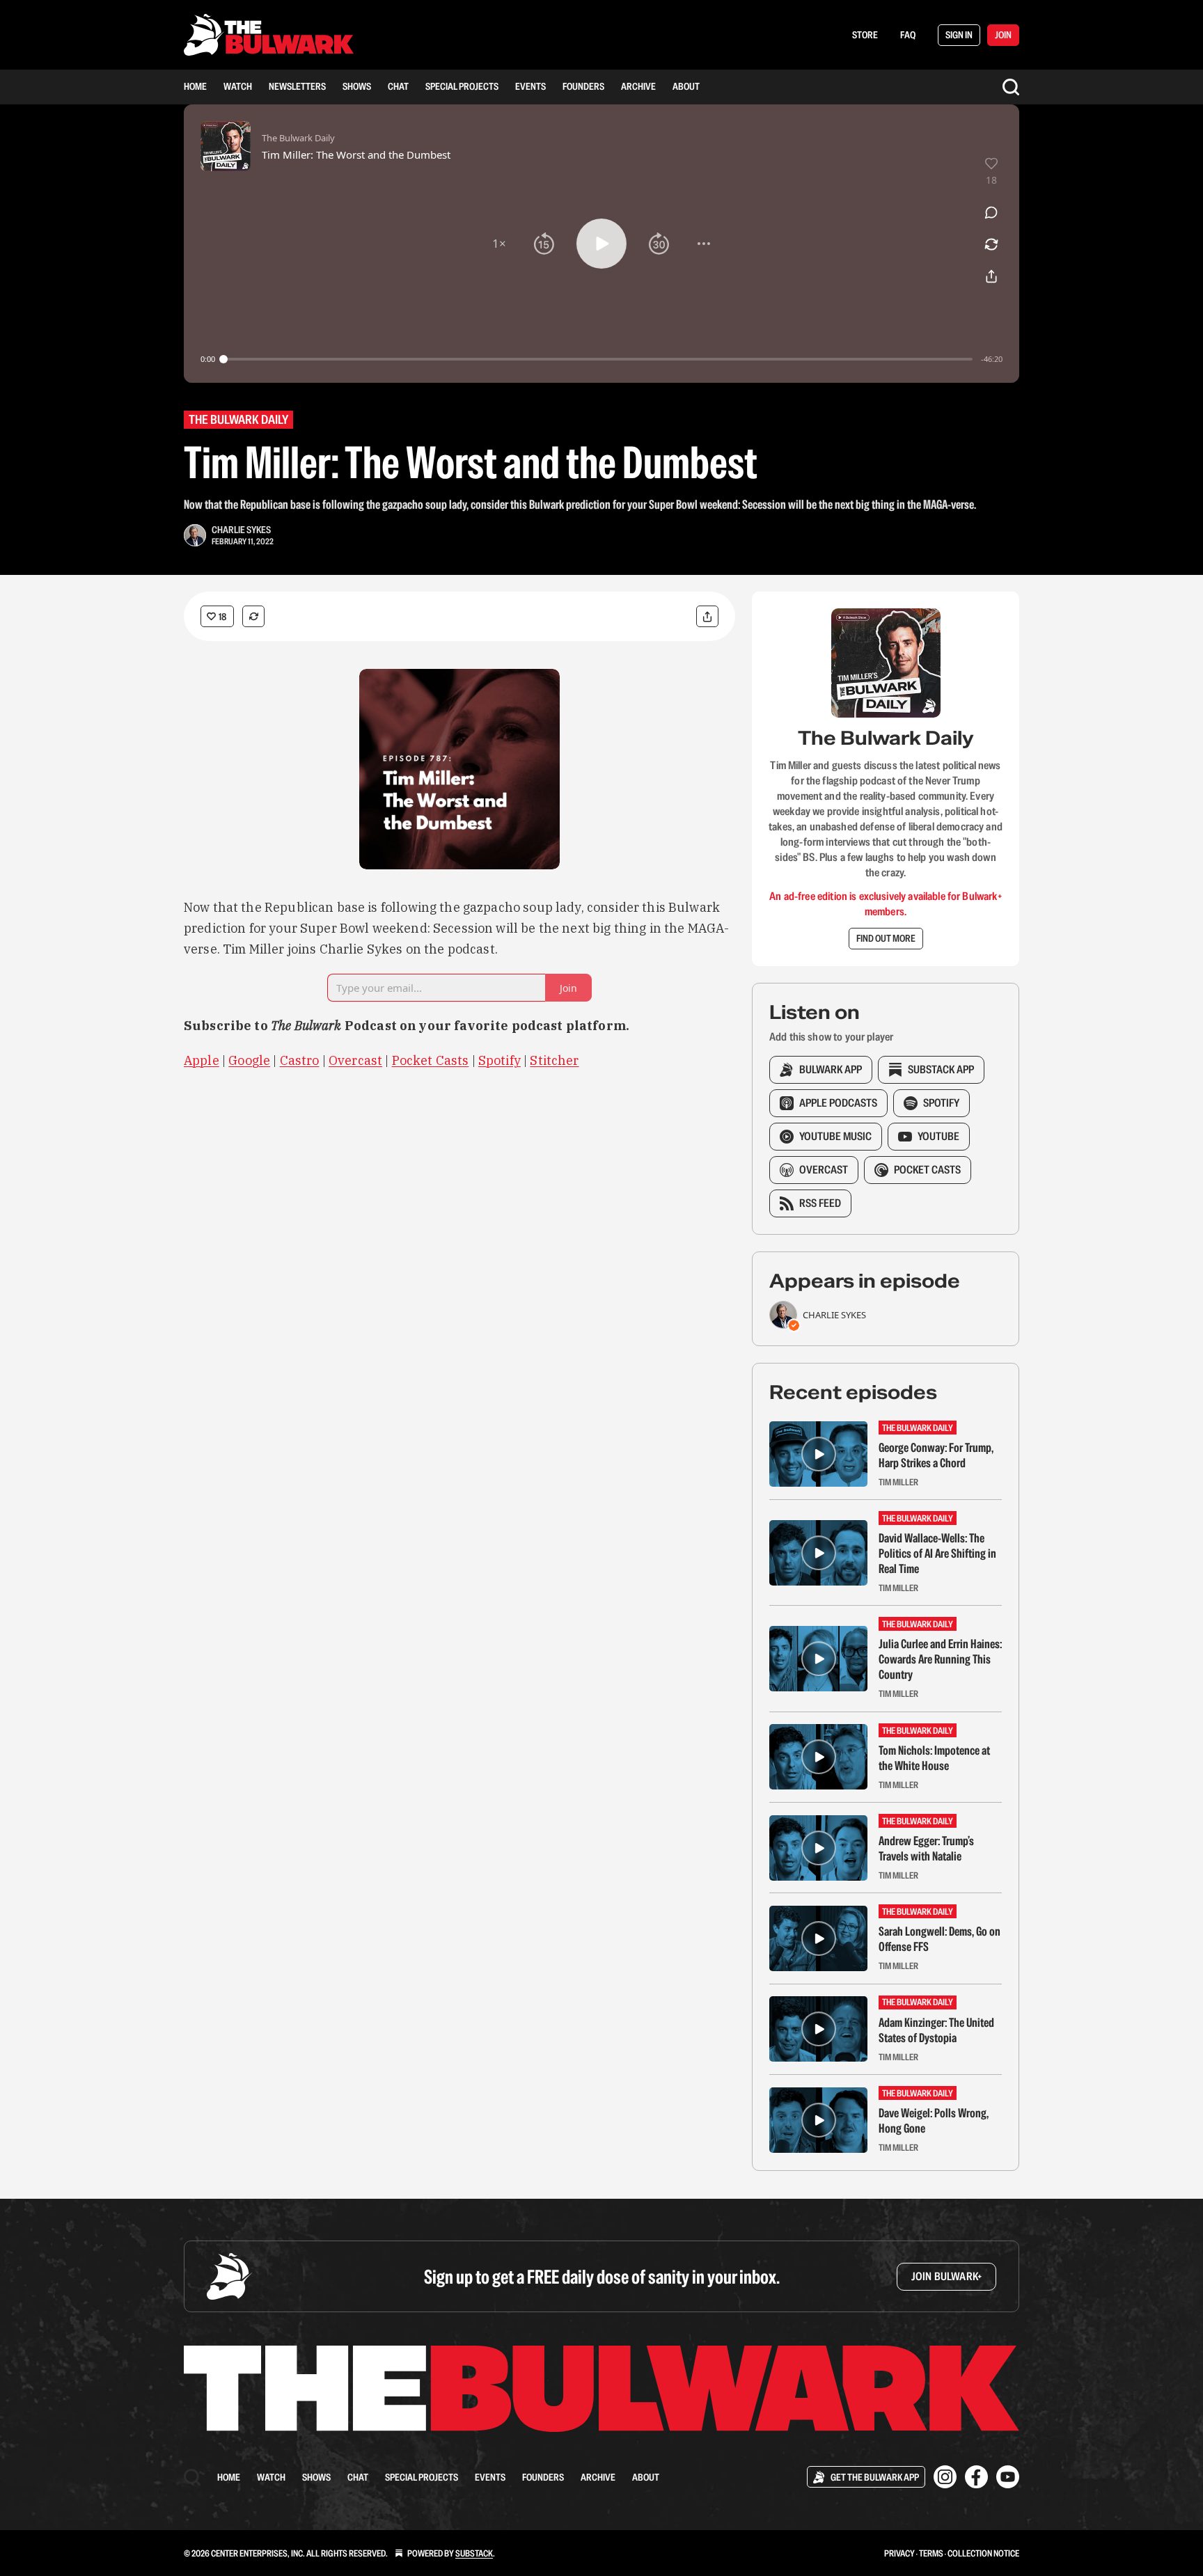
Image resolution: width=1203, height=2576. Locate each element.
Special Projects (462, 86)
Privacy (899, 2553)
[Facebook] (976, 2477)
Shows (357, 86)
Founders (583, 86)
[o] (819, 1454)
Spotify (500, 1060)
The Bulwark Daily (238, 419)
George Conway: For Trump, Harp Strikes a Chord (936, 1455)
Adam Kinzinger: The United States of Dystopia (936, 2030)
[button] (499, 244)
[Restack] (253, 616)
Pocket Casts (431, 1060)
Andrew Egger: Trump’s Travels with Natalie (926, 1849)
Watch (238, 86)
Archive (638, 86)
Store (865, 35)
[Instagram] (945, 2477)
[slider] (598, 359)
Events (530, 86)
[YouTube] (1008, 2477)
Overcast (355, 1060)
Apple (202, 1060)
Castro (300, 1060)
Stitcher (554, 1060)
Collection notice (983, 2553)
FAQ (908, 35)
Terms (931, 2553)
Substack (474, 2553)
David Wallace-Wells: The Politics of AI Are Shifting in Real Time (937, 1554)
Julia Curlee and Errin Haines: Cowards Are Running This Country (940, 1659)
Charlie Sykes (241, 530)
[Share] (707, 616)
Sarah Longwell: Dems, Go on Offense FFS (939, 1939)
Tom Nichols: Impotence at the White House (934, 1758)
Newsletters (297, 86)
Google (249, 1060)
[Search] (1011, 87)
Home (195, 86)
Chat (398, 86)
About (686, 86)
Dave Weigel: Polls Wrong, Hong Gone (934, 2121)
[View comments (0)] (991, 212)
